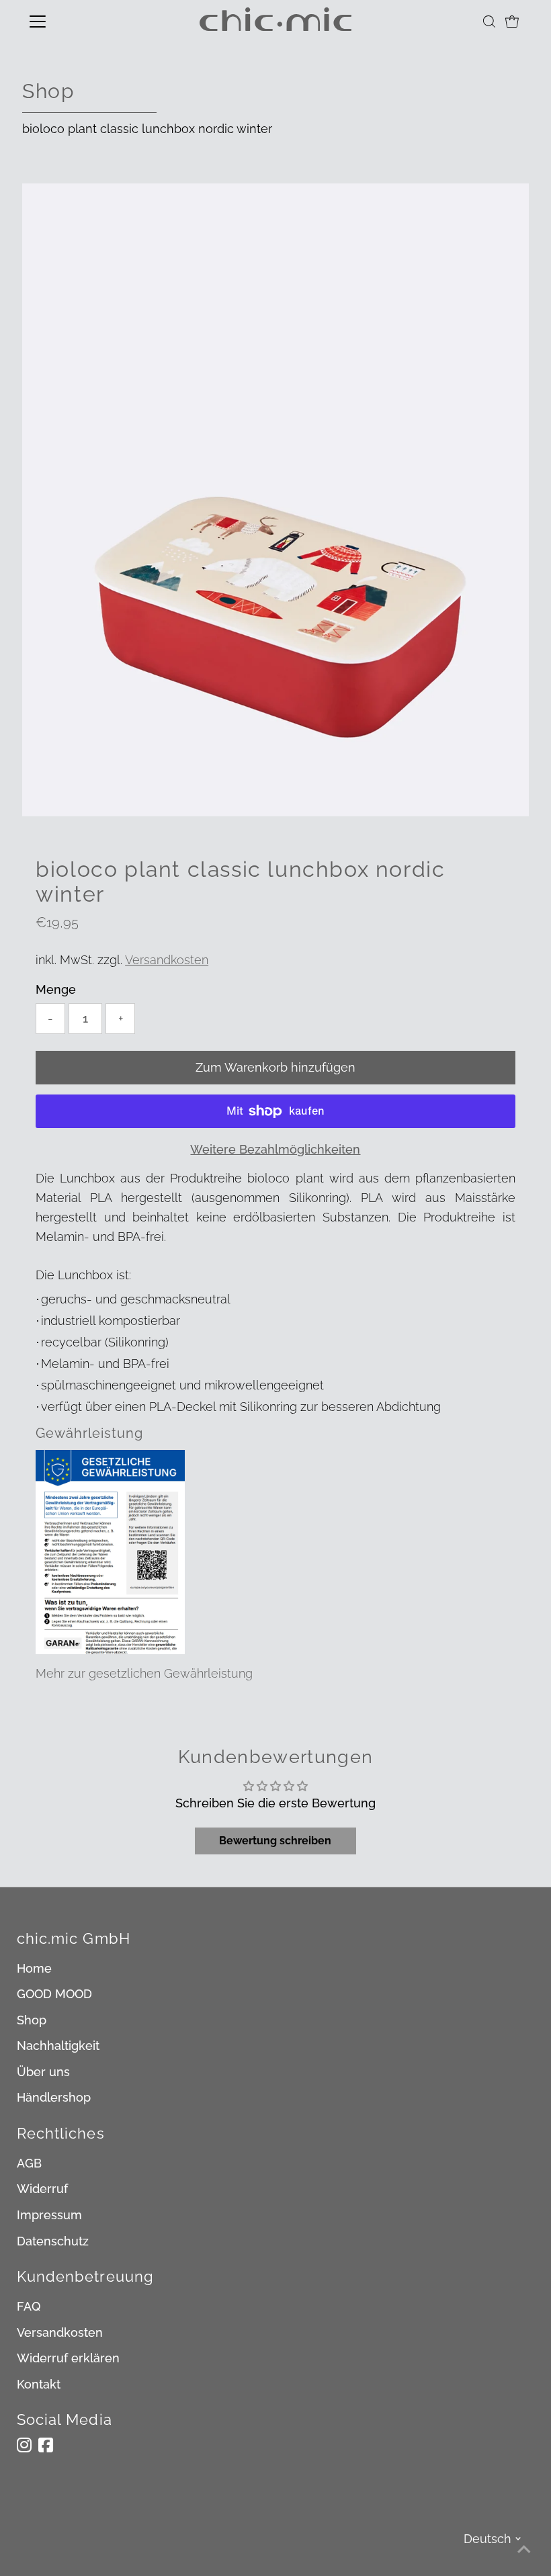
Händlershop (54, 2097)
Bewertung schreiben (275, 1841)
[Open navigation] (82, 22)
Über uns (43, 2072)
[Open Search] (489, 22)
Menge (56, 989)
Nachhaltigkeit (58, 2046)
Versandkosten (167, 960)
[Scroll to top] (524, 2549)
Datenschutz (53, 2241)
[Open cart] (512, 22)
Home (34, 1968)
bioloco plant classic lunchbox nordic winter (147, 129)
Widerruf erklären (68, 2358)
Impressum (49, 2215)
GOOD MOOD (54, 1994)
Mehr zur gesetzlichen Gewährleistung (144, 1673)
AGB (29, 2163)
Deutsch (488, 2539)
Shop (32, 2020)
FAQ (29, 2306)
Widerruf (42, 2189)
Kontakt (39, 2384)
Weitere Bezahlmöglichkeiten (275, 1149)
